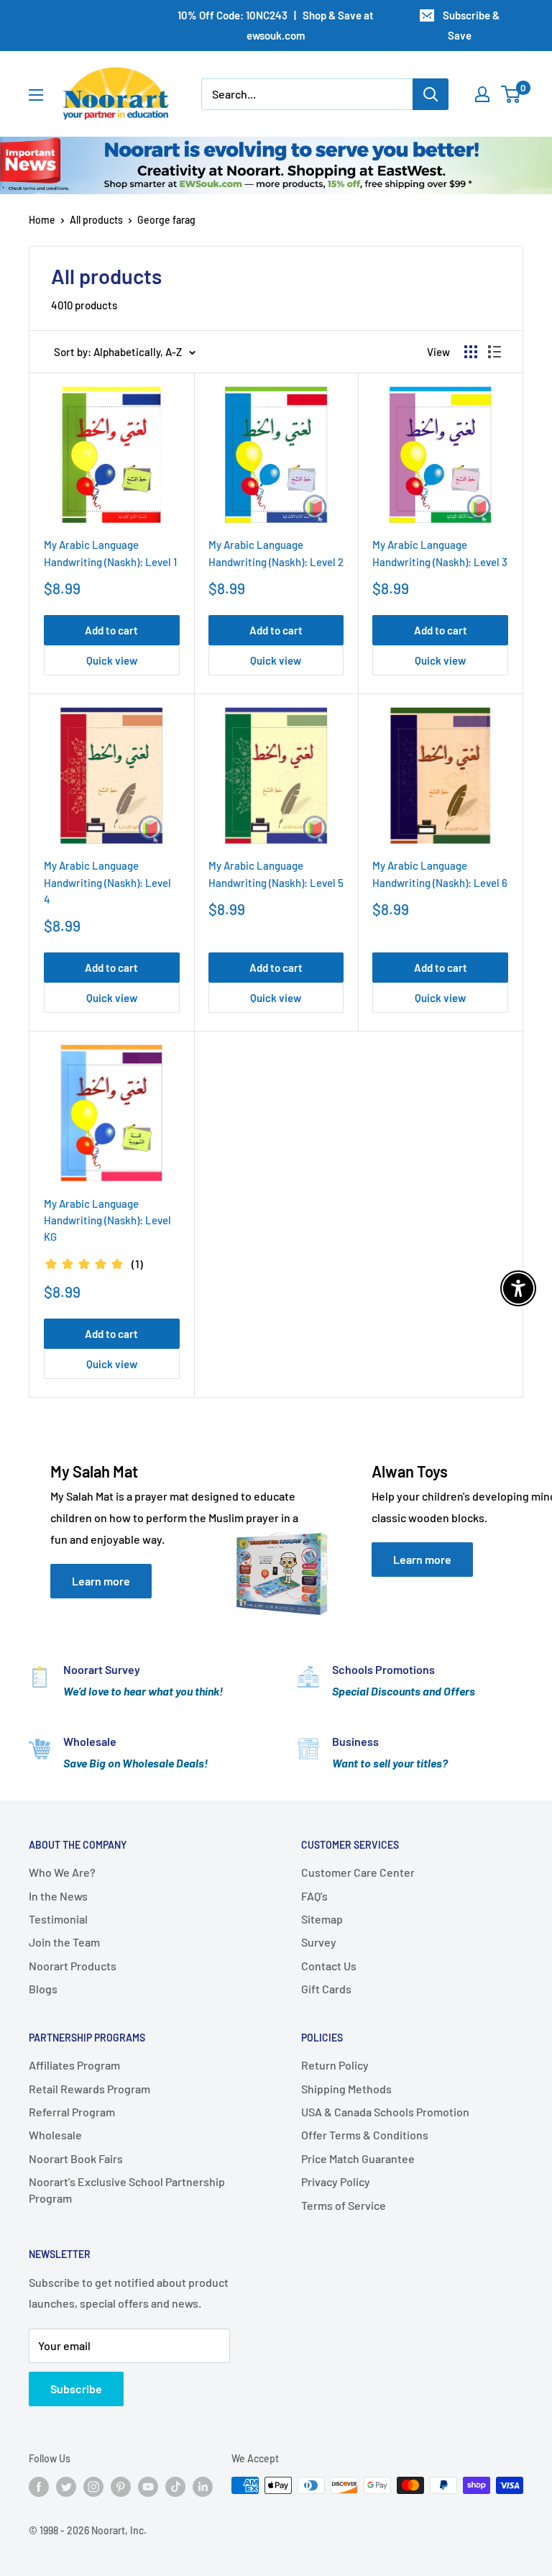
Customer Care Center (358, 1872)
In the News (58, 1896)
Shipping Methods (346, 2089)
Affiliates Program (74, 2065)
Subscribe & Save (471, 25)
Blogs (43, 1989)
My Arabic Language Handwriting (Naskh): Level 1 (110, 553)
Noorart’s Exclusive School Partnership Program (127, 2189)
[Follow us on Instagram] (93, 2487)
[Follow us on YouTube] (148, 2487)
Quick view (112, 660)
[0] (511, 94)
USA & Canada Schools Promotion (385, 2112)
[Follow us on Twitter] (66, 2487)
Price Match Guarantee (358, 2158)
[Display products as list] (494, 352)
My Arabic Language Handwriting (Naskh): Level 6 (440, 874)
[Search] (431, 94)
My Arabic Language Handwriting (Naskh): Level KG (107, 1220)
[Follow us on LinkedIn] (203, 2487)
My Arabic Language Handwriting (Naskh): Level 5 (276, 874)
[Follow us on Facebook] (39, 2487)
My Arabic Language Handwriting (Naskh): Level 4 (107, 882)
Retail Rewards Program (89, 2089)
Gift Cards (326, 1989)
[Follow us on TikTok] (175, 2487)
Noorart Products (73, 1966)
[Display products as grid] (471, 352)
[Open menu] (36, 95)
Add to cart (111, 630)
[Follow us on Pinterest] (121, 2487)
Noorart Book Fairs (76, 2158)
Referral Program (72, 2112)
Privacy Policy (336, 2181)
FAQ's (314, 1896)
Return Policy (335, 2065)
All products (96, 220)
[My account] (482, 94)
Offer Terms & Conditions (365, 2135)
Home (42, 220)
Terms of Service (344, 2205)
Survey (319, 1942)
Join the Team (64, 1942)
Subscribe (76, 2389)
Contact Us (329, 1966)
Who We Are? (62, 1872)
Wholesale (55, 2135)
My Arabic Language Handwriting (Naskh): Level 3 (440, 553)
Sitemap (322, 1919)
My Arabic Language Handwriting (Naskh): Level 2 (276, 553)
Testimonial (58, 1919)
